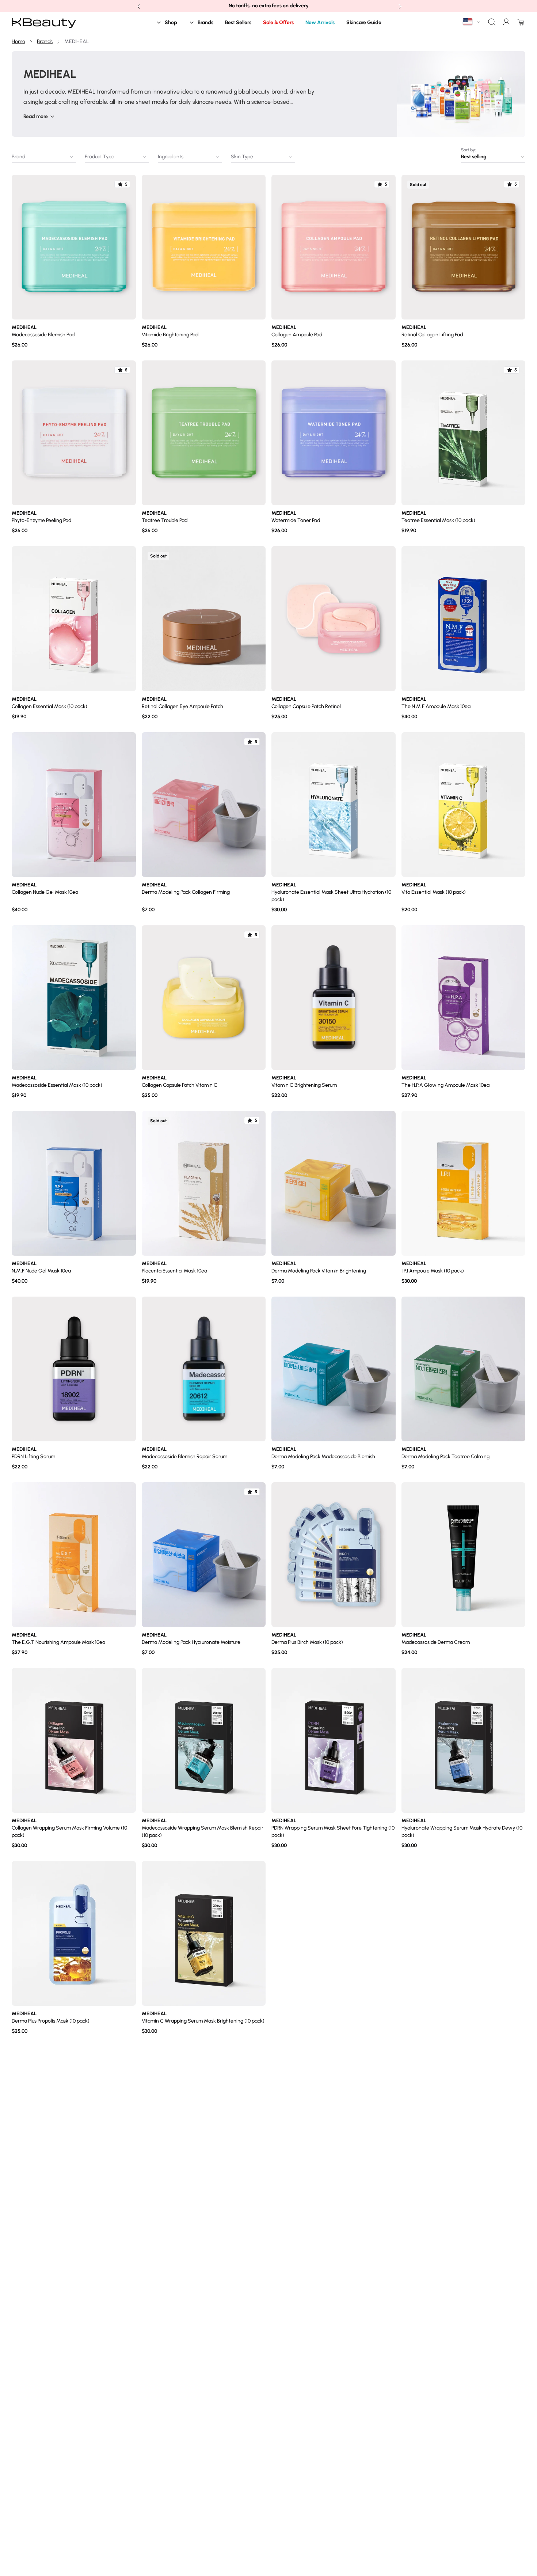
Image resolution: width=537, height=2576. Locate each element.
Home (18, 41)
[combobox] (472, 22)
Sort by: (468, 150)
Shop (171, 22)
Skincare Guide (364, 22)
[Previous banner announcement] (138, 6)
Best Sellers (238, 22)
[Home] (44, 22)
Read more (36, 116)
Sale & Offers (278, 22)
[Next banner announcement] (399, 6)
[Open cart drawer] (519, 22)
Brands (205, 22)
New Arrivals (320, 22)
